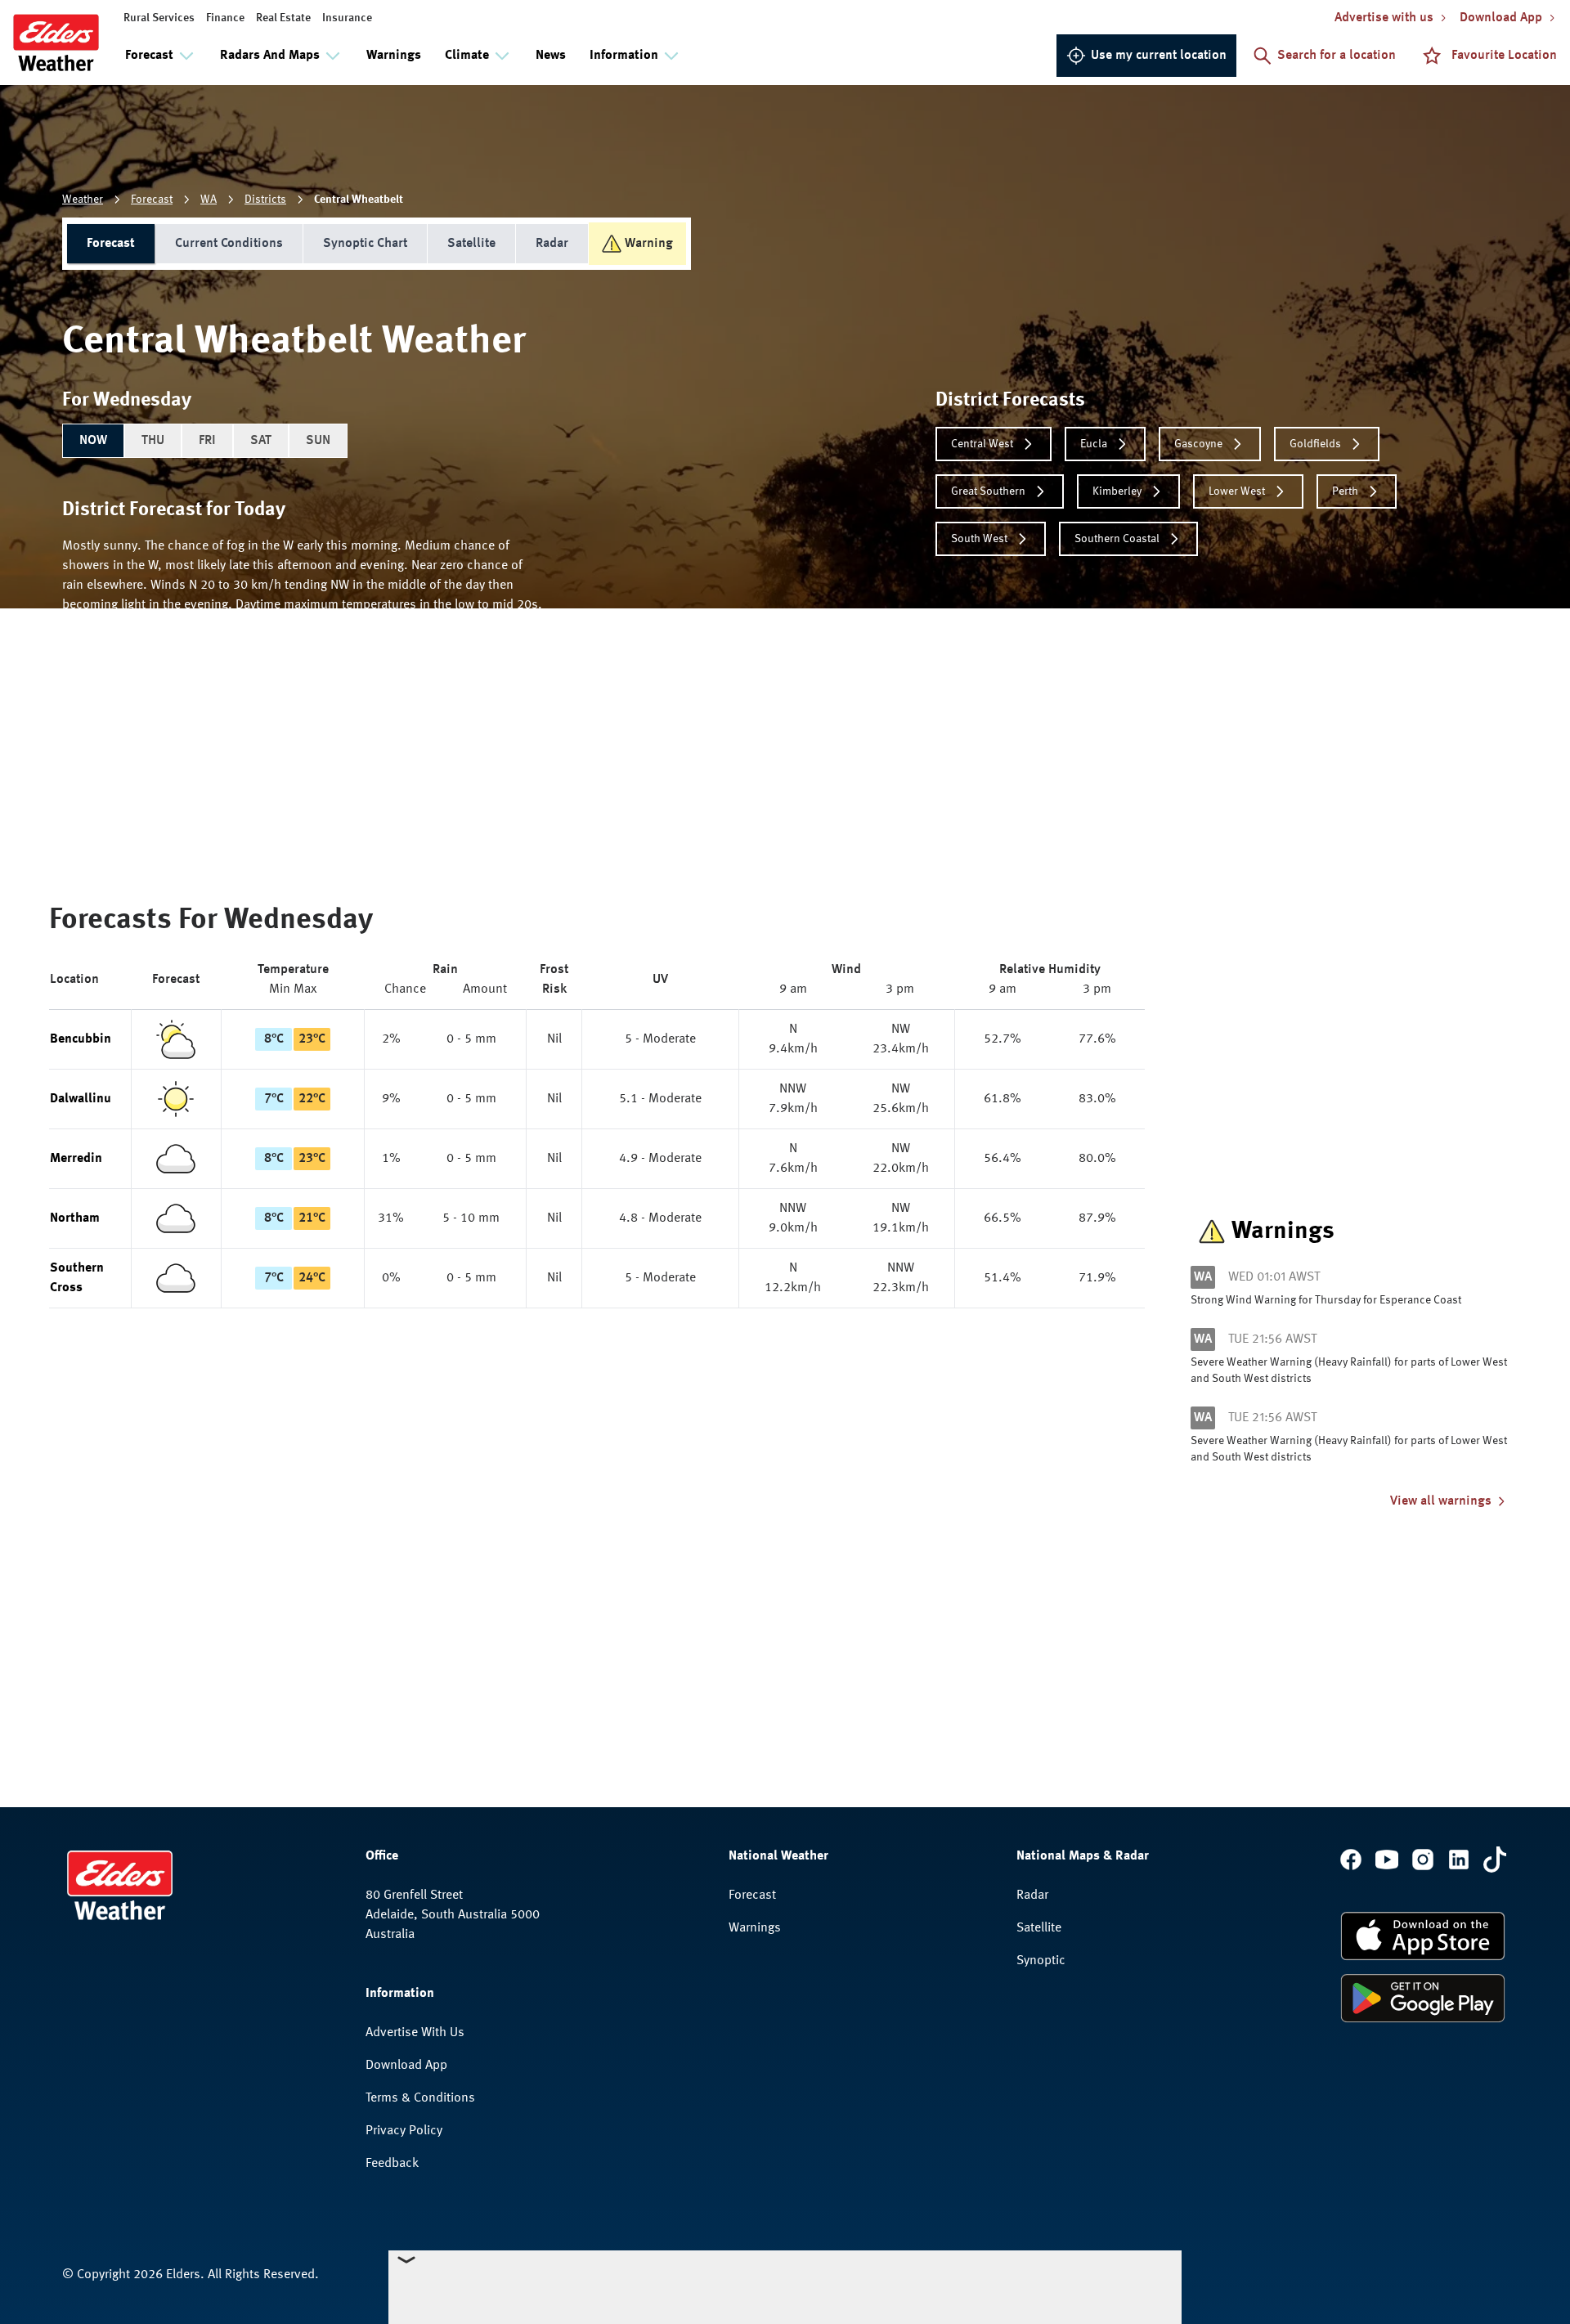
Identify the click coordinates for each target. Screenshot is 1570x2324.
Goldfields (1315, 444)
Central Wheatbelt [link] (359, 200)
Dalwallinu (81, 1099)
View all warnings (1441, 1501)
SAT (261, 441)
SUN (318, 441)
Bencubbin (81, 1039)
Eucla (1094, 444)
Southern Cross (77, 1278)
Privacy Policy (404, 2131)
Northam (75, 1218)
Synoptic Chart (365, 244)
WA (209, 200)
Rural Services (159, 18)
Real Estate (283, 18)
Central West (982, 444)
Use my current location (1159, 56)
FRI (207, 441)
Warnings (394, 56)
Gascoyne (1198, 444)
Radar (552, 244)
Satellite (471, 244)
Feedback (392, 2164)
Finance (225, 18)
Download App (406, 2066)
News (551, 56)
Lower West (1237, 491)
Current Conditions (229, 244)
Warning (649, 244)
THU (153, 441)
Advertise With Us (415, 2033)
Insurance (347, 18)
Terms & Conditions (420, 2098)
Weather (83, 200)
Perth (1345, 491)
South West (979, 539)
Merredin (76, 1159)
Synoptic (1041, 1961)
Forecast (152, 200)
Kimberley (1117, 491)
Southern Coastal (1117, 539)
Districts (265, 200)
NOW (93, 441)
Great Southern (988, 491)
